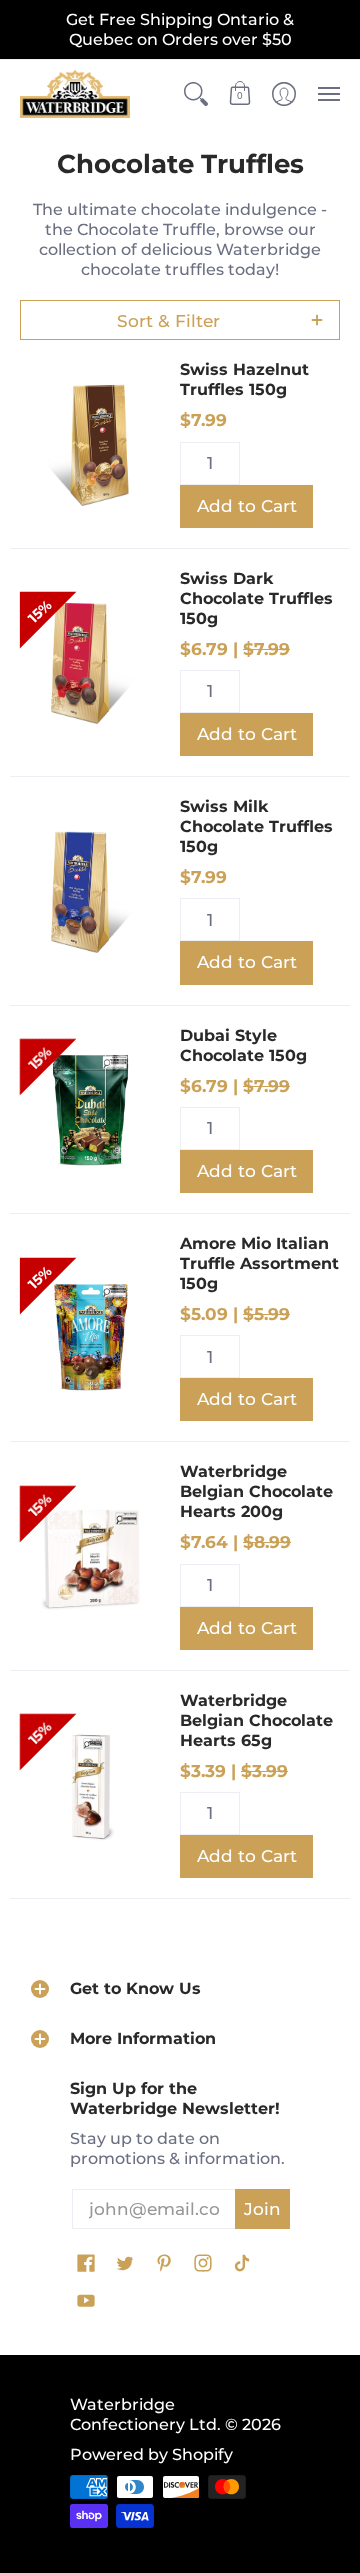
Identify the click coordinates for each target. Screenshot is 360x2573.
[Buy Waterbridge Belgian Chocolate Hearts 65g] (90, 1784)
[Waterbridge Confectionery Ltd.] (75, 94)
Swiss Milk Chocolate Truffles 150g (256, 826)
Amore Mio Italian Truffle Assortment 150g (259, 1263)
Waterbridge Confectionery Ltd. (145, 2414)
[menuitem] (196, 94)
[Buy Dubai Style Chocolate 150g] (90, 1109)
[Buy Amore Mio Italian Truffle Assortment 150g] (90, 1328)
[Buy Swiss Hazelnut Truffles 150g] (90, 444)
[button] (196, 94)
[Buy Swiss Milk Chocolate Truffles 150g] (90, 891)
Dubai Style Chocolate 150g (243, 1045)
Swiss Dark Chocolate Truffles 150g (256, 598)
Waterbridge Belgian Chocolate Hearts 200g (256, 1491)
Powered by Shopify (151, 2454)
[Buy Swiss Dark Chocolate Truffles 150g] (90, 662)
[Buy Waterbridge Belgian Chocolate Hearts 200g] (90, 1556)
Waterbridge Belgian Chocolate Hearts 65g (256, 1720)
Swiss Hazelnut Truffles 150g (244, 379)
